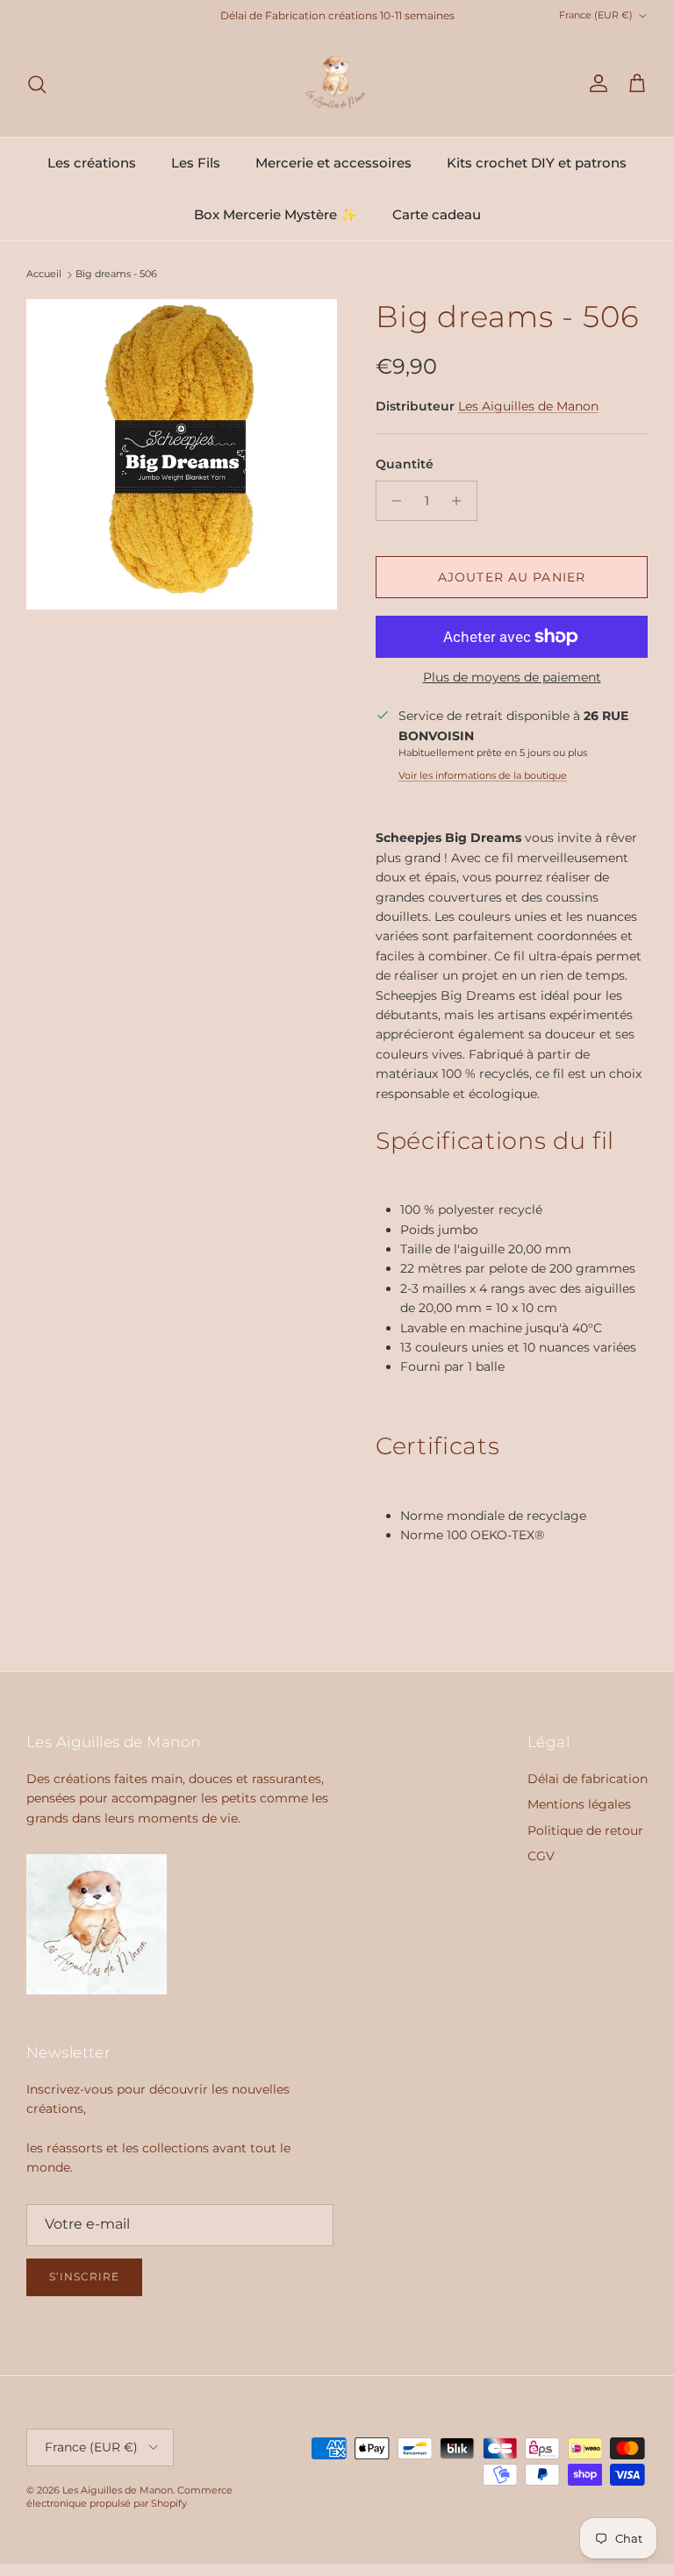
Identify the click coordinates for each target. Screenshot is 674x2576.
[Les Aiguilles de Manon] (337, 84)
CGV (541, 1856)
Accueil (44, 275)
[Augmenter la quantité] (461, 501)
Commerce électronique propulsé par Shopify (129, 2497)
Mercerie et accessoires (333, 163)
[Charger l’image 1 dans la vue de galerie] (182, 454)
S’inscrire (84, 2276)
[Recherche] (37, 84)
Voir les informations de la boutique (483, 775)
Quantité (405, 464)
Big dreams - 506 (116, 275)
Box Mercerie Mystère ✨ (276, 214)
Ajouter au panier (512, 577)
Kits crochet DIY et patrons (537, 163)
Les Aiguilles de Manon (528, 406)
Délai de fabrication (588, 1779)
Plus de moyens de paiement (512, 678)
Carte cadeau (437, 214)
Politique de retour (585, 1830)
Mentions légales (579, 1804)
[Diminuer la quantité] (392, 501)
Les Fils (196, 163)
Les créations (92, 163)
